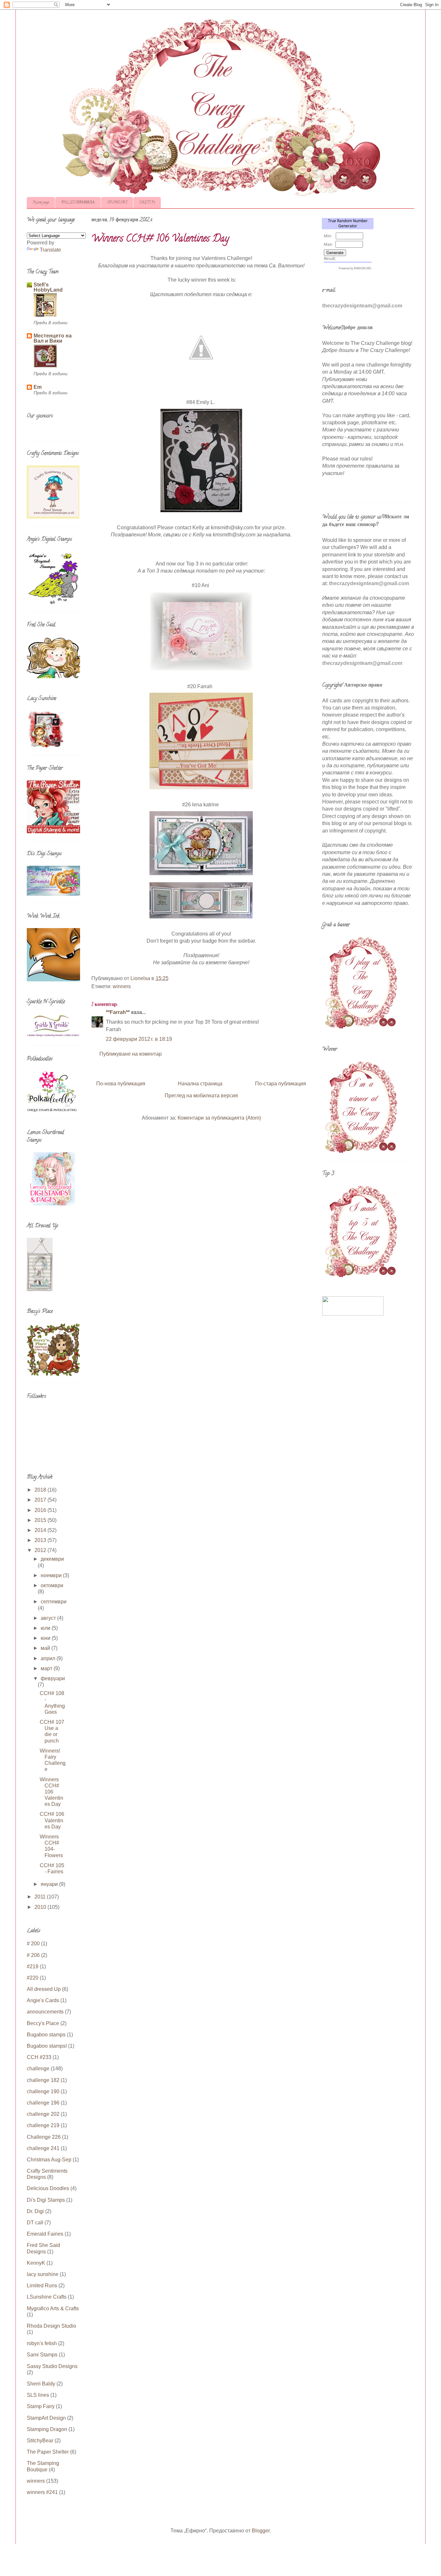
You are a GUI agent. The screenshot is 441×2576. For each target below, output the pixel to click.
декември (52, 1559)
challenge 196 (43, 2103)
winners (122, 986)
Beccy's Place (43, 2023)
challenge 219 (43, 2125)
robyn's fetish (42, 2343)
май (46, 1648)
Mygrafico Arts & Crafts (53, 2308)
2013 (41, 1540)
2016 (41, 1510)
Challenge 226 (44, 2137)
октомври (52, 1585)
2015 (41, 1520)
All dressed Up (44, 1989)
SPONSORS (117, 203)
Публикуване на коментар (131, 1054)
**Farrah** (118, 1012)
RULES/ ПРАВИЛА (78, 203)
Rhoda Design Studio (51, 2326)
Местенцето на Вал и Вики (53, 338)
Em (38, 387)
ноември (52, 1575)
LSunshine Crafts (47, 2297)
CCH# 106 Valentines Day (52, 1820)
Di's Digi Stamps (46, 2200)
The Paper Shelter (48, 2452)
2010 (41, 1907)
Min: (328, 236)
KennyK (36, 2263)
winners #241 (42, 2492)
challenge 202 (43, 2114)
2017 (41, 1500)
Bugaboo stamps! (47, 2046)
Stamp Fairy (41, 2406)
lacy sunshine (43, 2274)
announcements (45, 2012)
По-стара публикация (281, 1084)
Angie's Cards (43, 2000)
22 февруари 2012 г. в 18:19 (139, 1039)
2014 (41, 1530)
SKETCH (147, 203)
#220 (33, 1978)
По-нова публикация (121, 1084)
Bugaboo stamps (46, 2035)
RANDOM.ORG (363, 268)
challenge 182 (43, 2080)
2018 (41, 1490)
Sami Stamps (42, 2355)
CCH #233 (39, 2057)
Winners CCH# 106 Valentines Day (51, 1792)
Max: (328, 244)
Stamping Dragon (47, 2429)
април (49, 1658)
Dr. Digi (35, 2211)
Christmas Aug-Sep (49, 2160)
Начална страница (200, 1084)
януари (50, 1884)
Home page (41, 203)
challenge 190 (43, 2091)
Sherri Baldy (41, 2384)
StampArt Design (46, 2418)
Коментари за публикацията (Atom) (219, 1118)
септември (54, 1602)
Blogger (261, 2531)
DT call (35, 2223)
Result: (330, 259)
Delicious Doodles (48, 2188)
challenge (38, 2069)
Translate (50, 250)
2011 (41, 1897)
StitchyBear (40, 2441)
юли (46, 1628)
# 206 (33, 1955)
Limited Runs (42, 2286)
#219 (33, 1966)
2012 (41, 1550)
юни (46, 1638)
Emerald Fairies (45, 2234)
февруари (53, 1678)
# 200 (33, 1944)
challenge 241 (43, 2148)
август (49, 1618)
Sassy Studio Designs (52, 2366)
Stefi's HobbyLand (48, 287)
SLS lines (38, 2395)
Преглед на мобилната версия (201, 1096)
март (47, 1668)
